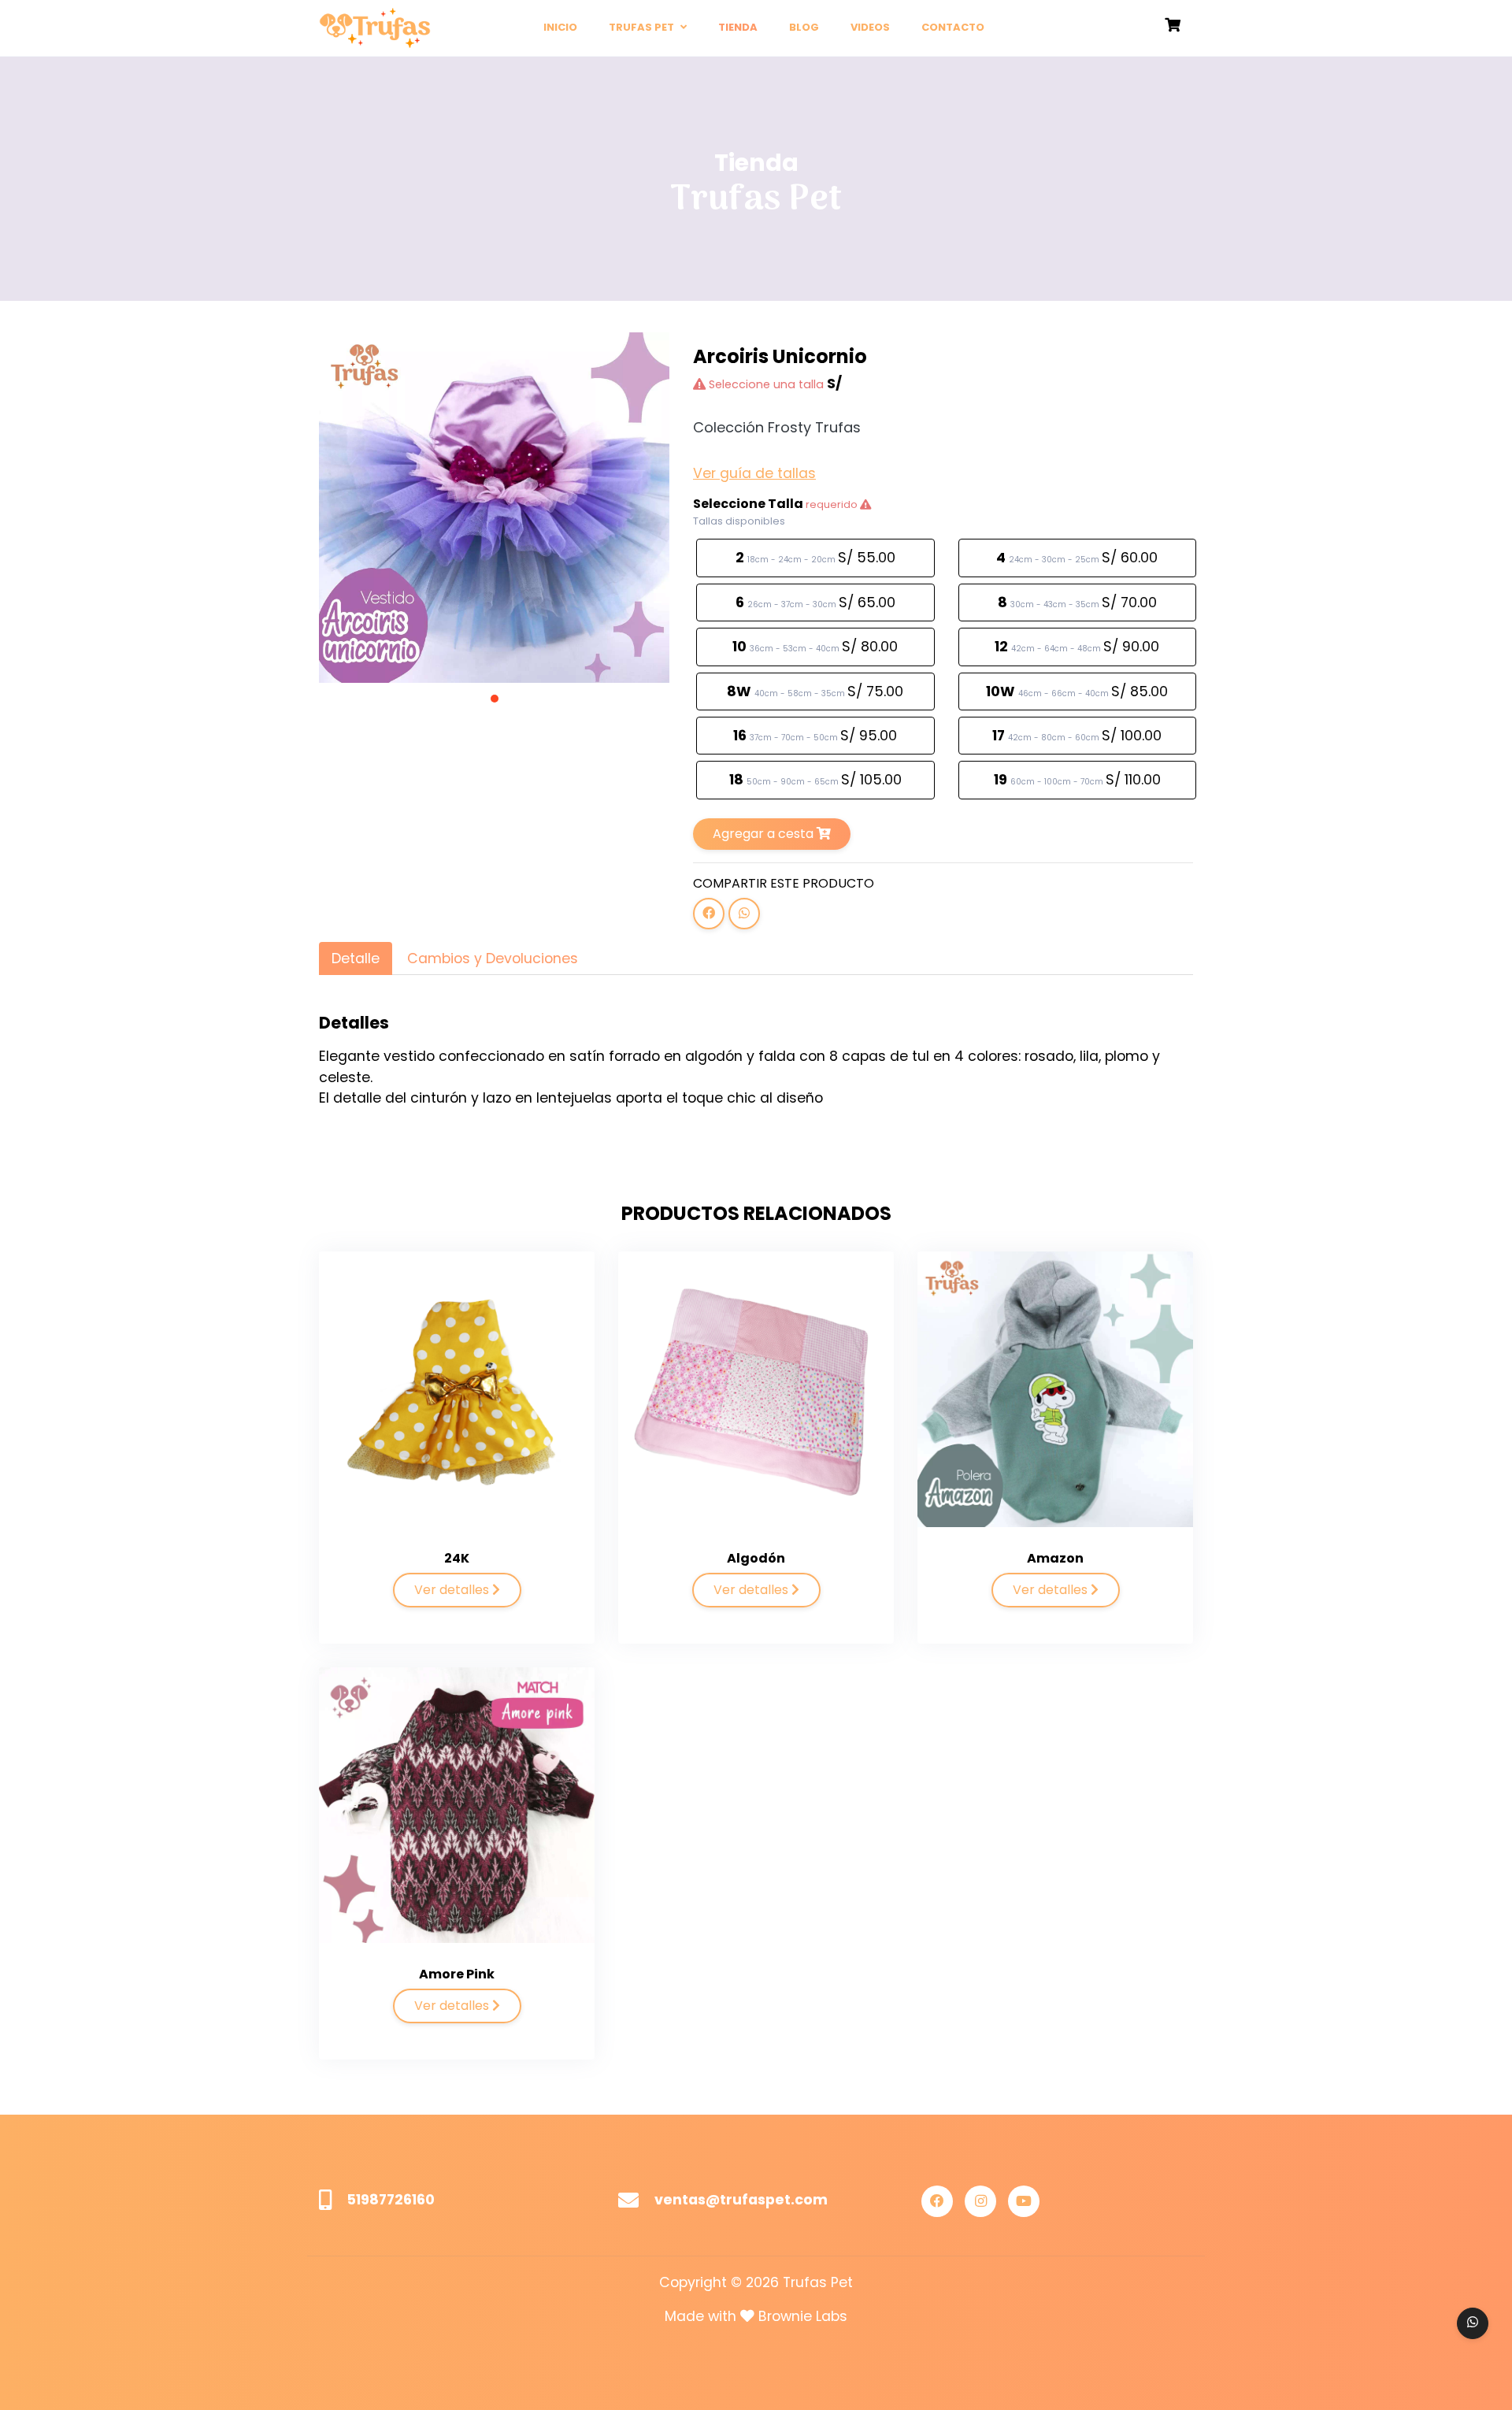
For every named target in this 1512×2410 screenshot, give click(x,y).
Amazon (1055, 1558)
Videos (870, 27)
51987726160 (391, 2200)
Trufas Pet (643, 27)
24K (457, 1558)
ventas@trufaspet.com (741, 2200)
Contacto (953, 27)
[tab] (356, 958)
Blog (804, 27)
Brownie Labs (803, 2316)
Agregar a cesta (765, 834)
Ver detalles (453, 1590)
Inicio (560, 27)
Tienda (738, 27)
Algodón (756, 1558)
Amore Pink (457, 1974)
